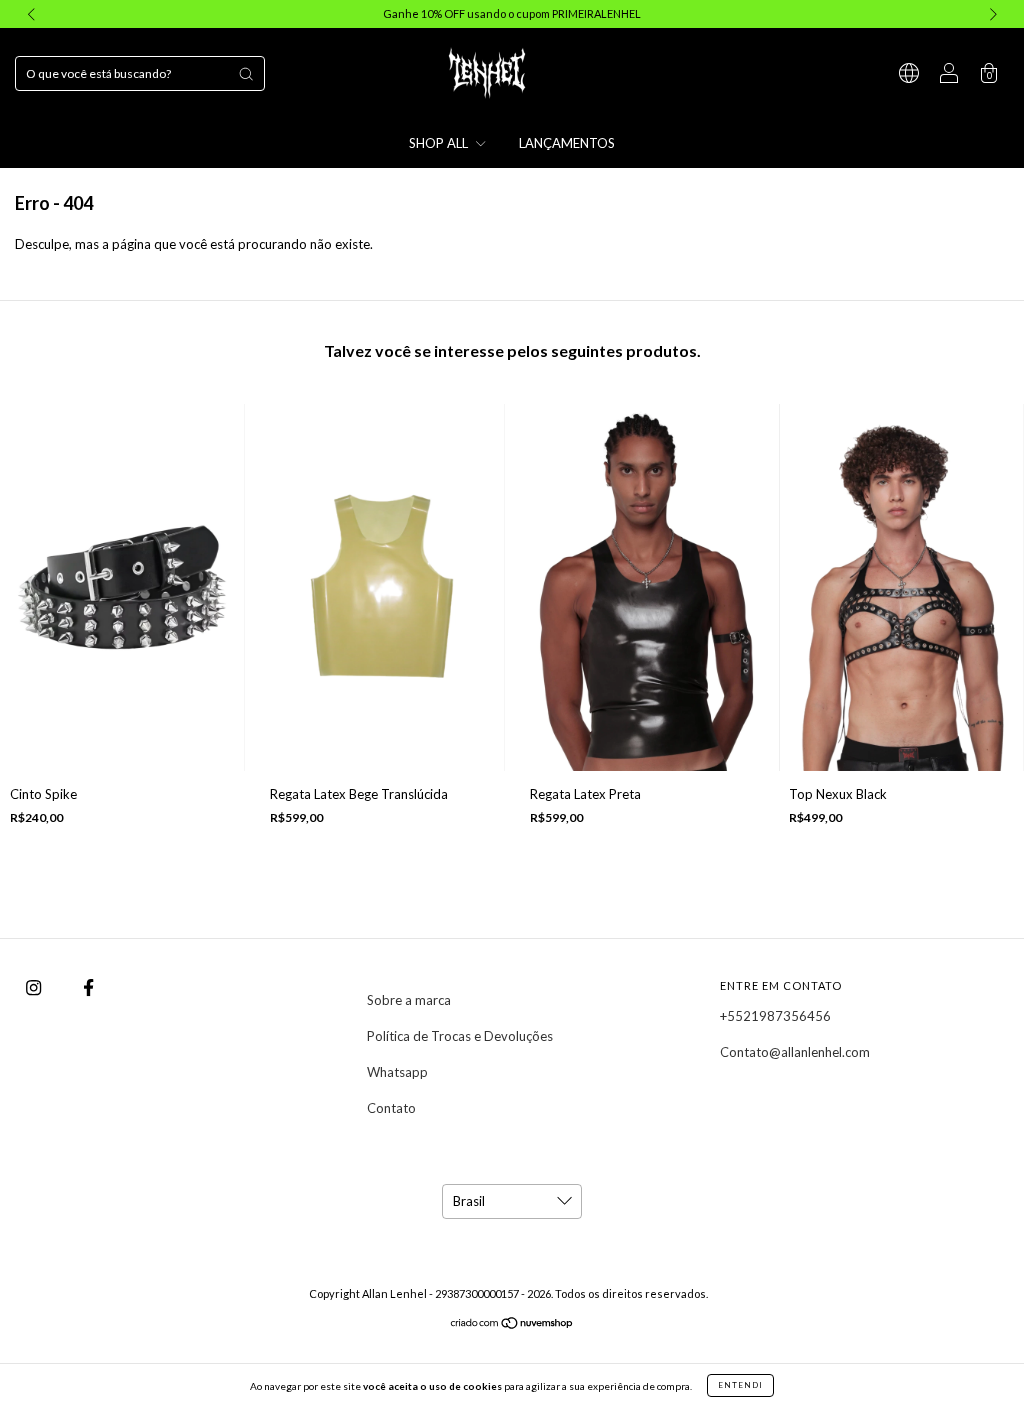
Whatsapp (397, 1072)
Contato (391, 1108)
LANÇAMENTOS (567, 143)
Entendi (740, 1385)
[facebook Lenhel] (88, 987)
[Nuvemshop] (512, 1325)
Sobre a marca (409, 1000)
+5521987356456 (775, 1016)
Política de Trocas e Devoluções (460, 1036)
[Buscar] (246, 74)
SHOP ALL (440, 143)
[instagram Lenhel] (35, 987)
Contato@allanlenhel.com (795, 1052)
